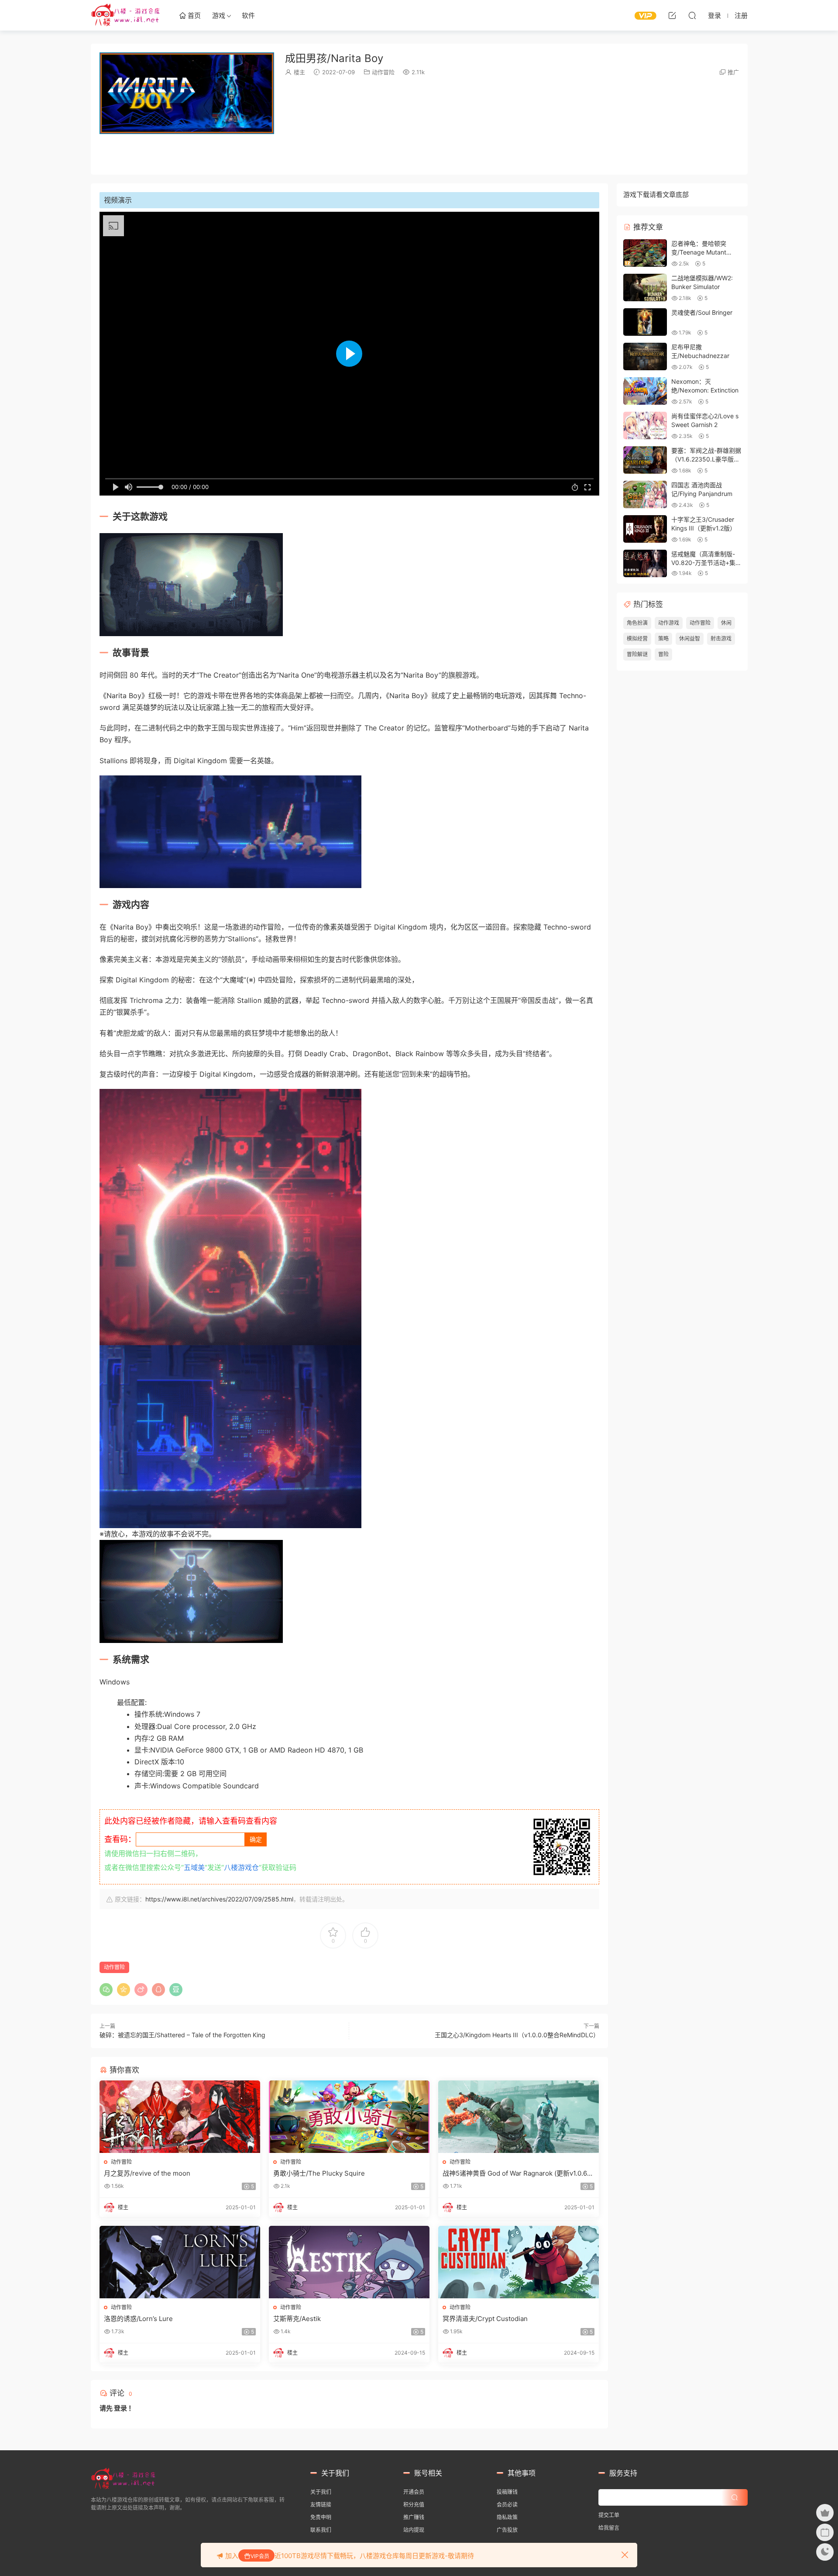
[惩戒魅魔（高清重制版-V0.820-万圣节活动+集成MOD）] (645, 563)
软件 (248, 15)
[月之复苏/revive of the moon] (180, 2117)
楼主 (299, 72)
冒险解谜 (637, 654)
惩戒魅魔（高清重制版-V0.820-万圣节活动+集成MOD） (703, 562)
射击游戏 (721, 639)
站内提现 (414, 2530)
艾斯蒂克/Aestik (297, 2319)
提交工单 (609, 2515)
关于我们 (321, 2492)
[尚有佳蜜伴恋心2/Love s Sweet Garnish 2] (645, 425)
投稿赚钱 (507, 2492)
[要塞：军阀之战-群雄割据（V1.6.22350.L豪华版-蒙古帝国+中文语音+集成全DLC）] (645, 460)
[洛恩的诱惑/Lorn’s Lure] (180, 2262)
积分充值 (414, 2505)
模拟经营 (637, 639)
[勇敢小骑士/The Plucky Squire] (349, 2117)
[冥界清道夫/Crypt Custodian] (519, 2262)
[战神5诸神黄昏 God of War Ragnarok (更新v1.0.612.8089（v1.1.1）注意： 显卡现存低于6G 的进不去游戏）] (519, 2117)
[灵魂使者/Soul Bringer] (645, 322)
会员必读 (507, 2505)
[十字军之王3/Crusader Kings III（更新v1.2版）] (645, 529)
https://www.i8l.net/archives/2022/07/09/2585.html (219, 1899)
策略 (663, 639)
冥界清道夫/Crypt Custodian (485, 2319)
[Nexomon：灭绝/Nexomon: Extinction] (645, 391)
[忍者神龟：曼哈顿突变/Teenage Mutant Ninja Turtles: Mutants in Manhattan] (645, 253)
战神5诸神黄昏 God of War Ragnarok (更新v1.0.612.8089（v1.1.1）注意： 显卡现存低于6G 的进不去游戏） (516, 2173)
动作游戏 (669, 623)
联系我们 (321, 2530)
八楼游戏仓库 (126, 15)
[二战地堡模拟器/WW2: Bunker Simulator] (645, 288)
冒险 (663, 654)
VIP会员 (260, 2556)
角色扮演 (637, 623)
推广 (733, 72)
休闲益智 (690, 639)
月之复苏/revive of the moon (147, 2173)
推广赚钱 (414, 2517)
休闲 (726, 623)
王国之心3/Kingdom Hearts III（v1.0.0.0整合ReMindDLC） (517, 2035)
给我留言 (609, 2528)
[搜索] (692, 15)
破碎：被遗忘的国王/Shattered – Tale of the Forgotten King (182, 2035)
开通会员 (414, 2492)
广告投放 (507, 2530)
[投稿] (672, 15)
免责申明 (321, 2517)
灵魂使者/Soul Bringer (702, 312)
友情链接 (321, 2505)
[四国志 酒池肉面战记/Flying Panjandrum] (645, 494)
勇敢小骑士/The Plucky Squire (319, 2173)
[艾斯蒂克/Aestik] (349, 2262)
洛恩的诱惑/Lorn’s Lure (138, 2319)
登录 (120, 2408)
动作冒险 (383, 72)
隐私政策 (507, 2517)
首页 (193, 15)
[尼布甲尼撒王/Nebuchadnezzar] (645, 356)
